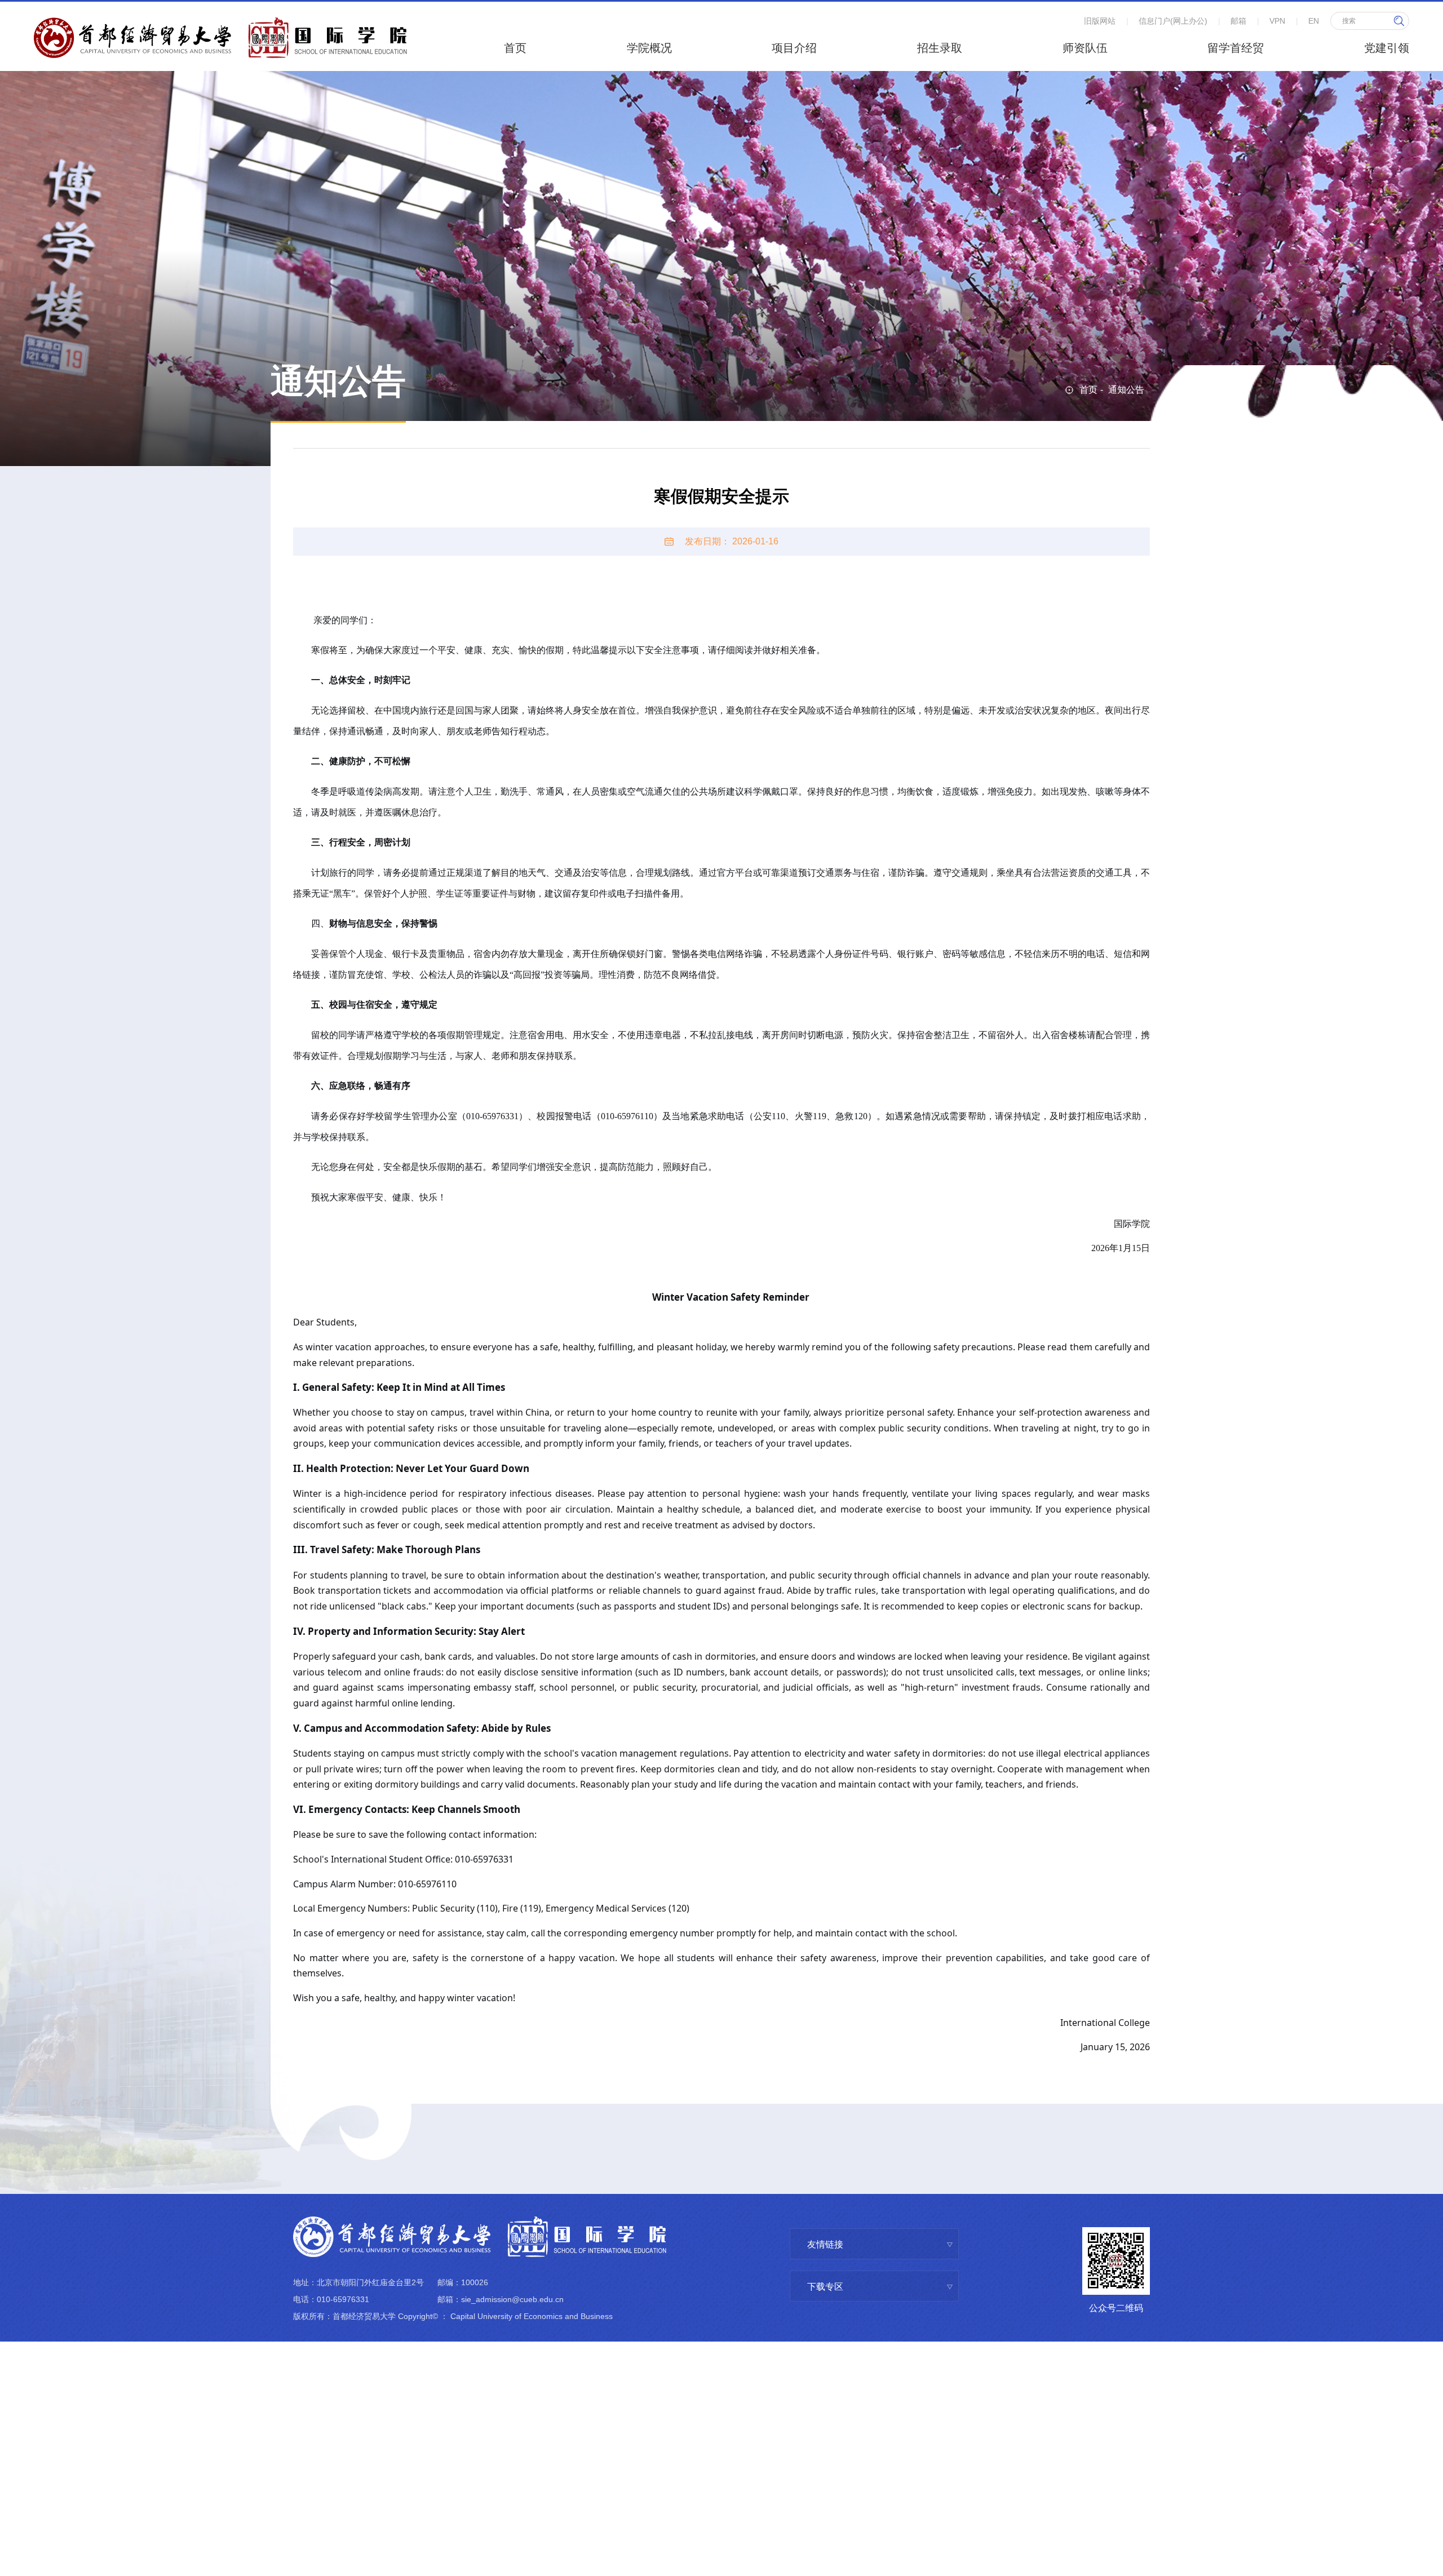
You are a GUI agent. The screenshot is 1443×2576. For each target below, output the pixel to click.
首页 (515, 48)
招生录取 (940, 48)
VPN (1277, 21)
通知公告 (1126, 390)
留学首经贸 (1236, 48)
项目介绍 (794, 48)
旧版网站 (1100, 21)
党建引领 (1387, 48)
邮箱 (1238, 21)
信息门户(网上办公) (1173, 21)
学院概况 (649, 48)
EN (1314, 21)
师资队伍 (1085, 48)
